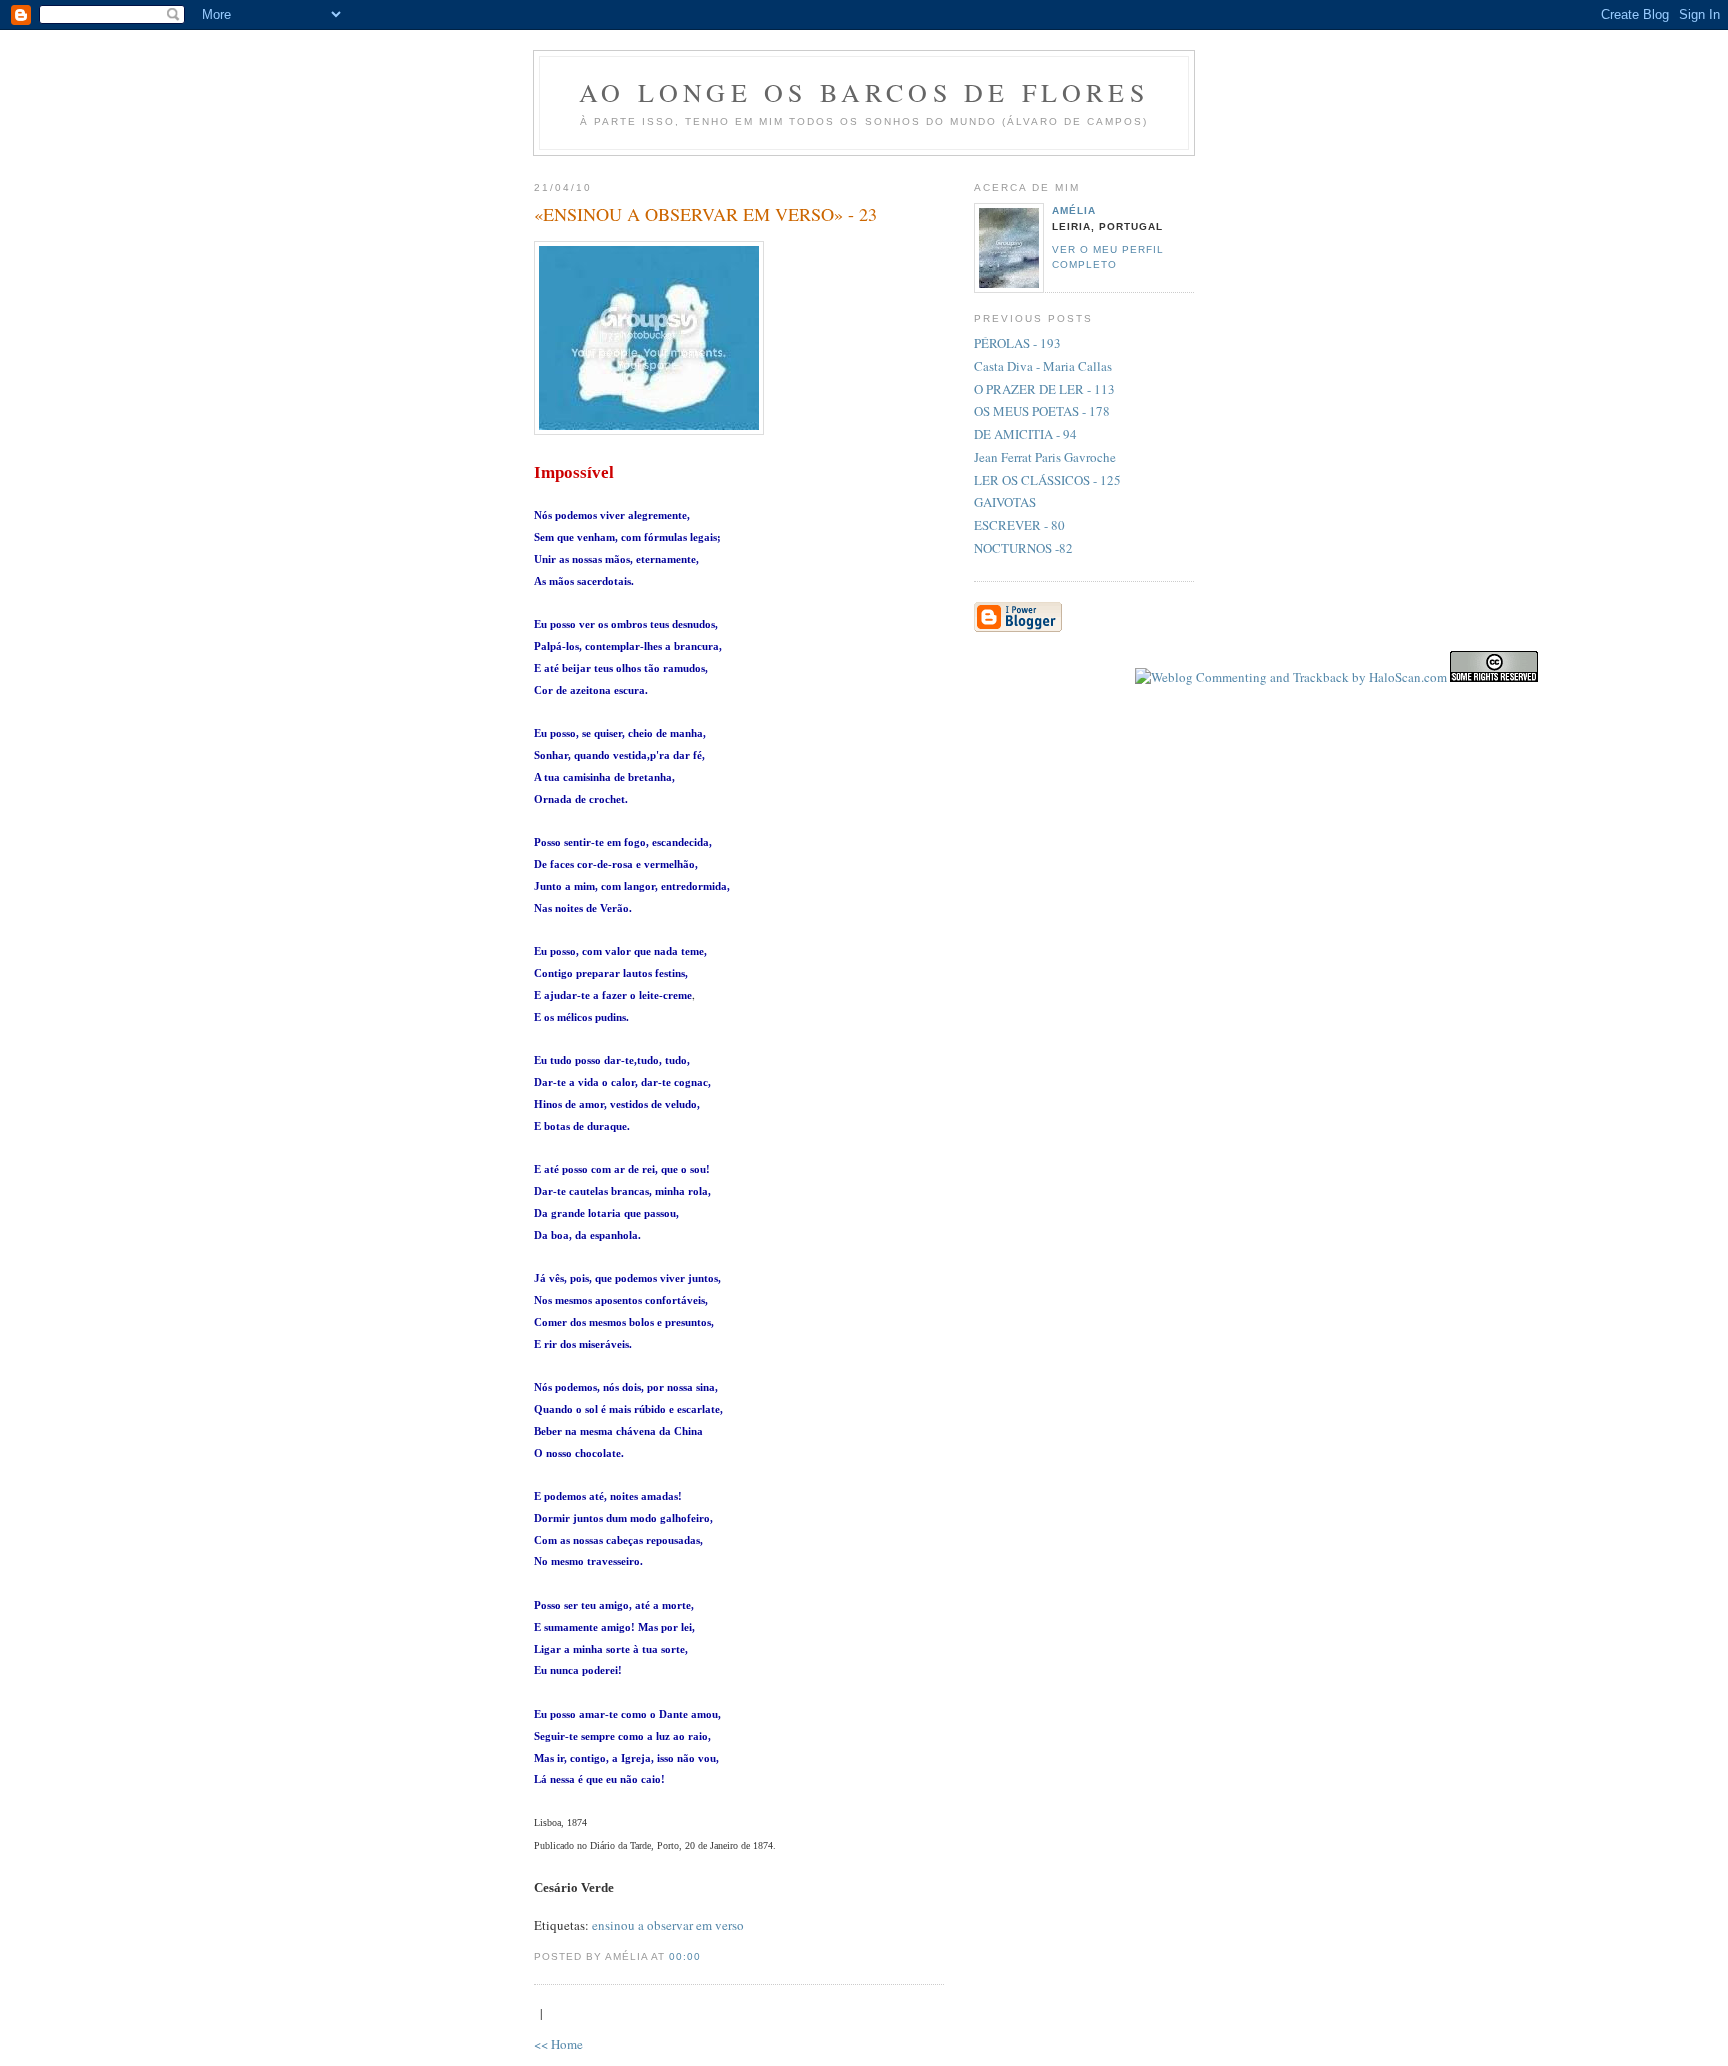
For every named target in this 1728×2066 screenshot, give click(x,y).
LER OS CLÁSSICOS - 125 (1047, 480)
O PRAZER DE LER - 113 (1044, 389)
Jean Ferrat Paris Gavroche (1045, 457)
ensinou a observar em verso (668, 1925)
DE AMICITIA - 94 (1025, 434)
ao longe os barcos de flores (864, 92)
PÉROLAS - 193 (1017, 343)
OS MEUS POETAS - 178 (1042, 411)
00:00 (685, 1956)
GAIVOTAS (1005, 502)
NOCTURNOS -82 (1023, 548)
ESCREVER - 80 (1019, 525)
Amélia (1074, 210)
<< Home (558, 2044)
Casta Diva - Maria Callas (1043, 366)
